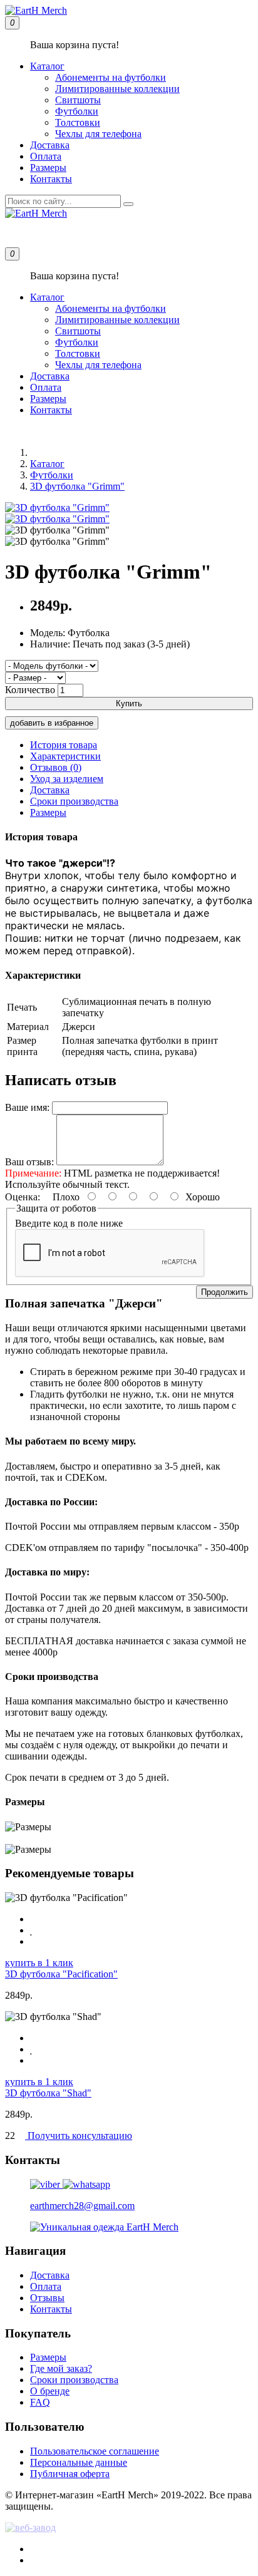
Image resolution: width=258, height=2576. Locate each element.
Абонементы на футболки (111, 77)
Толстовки (78, 122)
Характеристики (65, 756)
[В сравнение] (34, 1941)
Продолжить (224, 1292)
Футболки (77, 111)
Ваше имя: (27, 1107)
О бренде (50, 2391)
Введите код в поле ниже (69, 1223)
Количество (30, 690)
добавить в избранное (52, 723)
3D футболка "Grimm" (77, 486)
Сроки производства (74, 801)
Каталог (47, 66)
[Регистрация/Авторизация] (20, 233)
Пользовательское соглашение (95, 2451)
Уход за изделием (67, 779)
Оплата (46, 156)
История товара (64, 745)
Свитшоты (78, 100)
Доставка (50, 145)
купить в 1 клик (39, 1963)
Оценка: (23, 1197)
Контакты (51, 179)
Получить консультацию (79, 2136)
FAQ (40, 2402)
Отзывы (47, 2298)
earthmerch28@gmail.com (82, 2206)
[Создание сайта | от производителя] (129, 2528)
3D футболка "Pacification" (61, 1974)
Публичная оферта (70, 2474)
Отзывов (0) (56, 767)
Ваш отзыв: (29, 1162)
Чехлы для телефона (98, 134)
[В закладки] (32, 1930)
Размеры (48, 167)
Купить (129, 703)
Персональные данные (79, 2462)
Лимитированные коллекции (117, 89)
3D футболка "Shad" (48, 2093)
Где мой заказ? (61, 2368)
